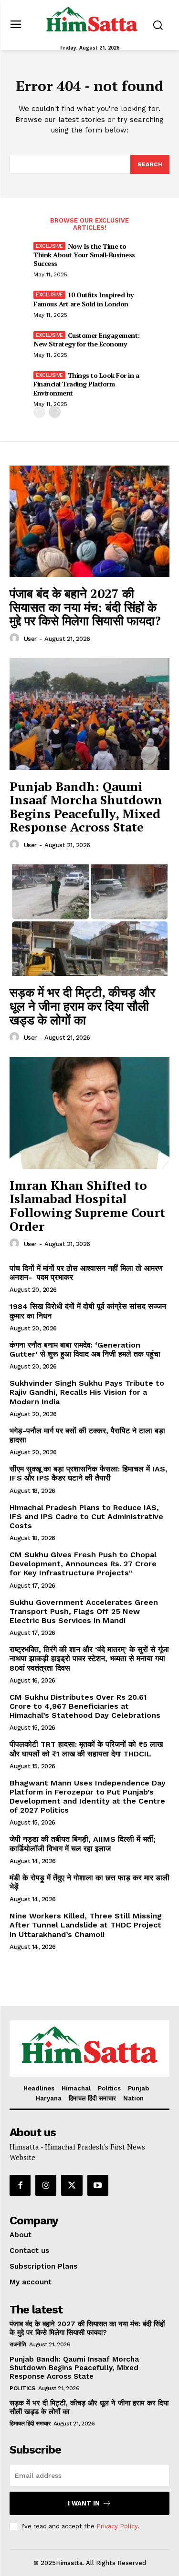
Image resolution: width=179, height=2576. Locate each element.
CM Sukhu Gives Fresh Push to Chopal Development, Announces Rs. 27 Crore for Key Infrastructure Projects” (83, 1564)
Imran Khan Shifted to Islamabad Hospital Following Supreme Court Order (87, 1206)
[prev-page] (39, 412)
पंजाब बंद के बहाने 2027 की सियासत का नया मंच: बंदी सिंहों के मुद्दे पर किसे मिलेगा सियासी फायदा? (85, 607)
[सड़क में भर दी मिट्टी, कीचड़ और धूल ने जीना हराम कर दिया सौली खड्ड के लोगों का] (89, 920)
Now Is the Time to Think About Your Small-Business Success (84, 255)
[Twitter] (72, 2185)
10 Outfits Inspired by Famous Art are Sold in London (84, 299)
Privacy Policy (117, 2526)
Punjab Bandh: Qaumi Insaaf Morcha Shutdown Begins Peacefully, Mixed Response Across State (86, 807)
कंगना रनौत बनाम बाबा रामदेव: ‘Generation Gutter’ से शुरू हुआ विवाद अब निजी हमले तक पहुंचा (85, 1349)
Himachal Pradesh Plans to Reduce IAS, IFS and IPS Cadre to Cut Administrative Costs (86, 1516)
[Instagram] (46, 2185)
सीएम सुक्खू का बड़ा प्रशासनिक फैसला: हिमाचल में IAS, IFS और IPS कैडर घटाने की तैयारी (89, 1473)
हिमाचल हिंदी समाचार (30, 2424)
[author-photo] (16, 639)
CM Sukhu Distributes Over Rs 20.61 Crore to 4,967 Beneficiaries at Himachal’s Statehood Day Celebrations (85, 1706)
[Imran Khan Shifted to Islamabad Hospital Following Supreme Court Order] (89, 1113)
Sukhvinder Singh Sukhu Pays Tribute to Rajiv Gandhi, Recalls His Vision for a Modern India (87, 1392)
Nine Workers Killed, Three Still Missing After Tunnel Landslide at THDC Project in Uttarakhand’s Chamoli (86, 1925)
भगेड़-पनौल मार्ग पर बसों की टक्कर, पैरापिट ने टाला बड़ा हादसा (87, 1435)
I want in (84, 2503)
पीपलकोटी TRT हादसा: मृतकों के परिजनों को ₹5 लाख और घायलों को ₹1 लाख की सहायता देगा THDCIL (86, 1749)
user (30, 639)
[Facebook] (20, 2185)
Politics (22, 2388)
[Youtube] (98, 2185)
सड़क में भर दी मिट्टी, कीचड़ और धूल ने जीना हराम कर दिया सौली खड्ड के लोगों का (82, 1006)
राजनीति (18, 2344)
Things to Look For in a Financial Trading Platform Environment (86, 384)
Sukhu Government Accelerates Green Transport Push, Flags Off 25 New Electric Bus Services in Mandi (84, 1611)
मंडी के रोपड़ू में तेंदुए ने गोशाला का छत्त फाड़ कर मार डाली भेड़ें (89, 1882)
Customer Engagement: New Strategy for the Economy (87, 340)
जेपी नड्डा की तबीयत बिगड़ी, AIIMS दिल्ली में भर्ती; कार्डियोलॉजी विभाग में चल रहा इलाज (83, 1844)
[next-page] (55, 412)
